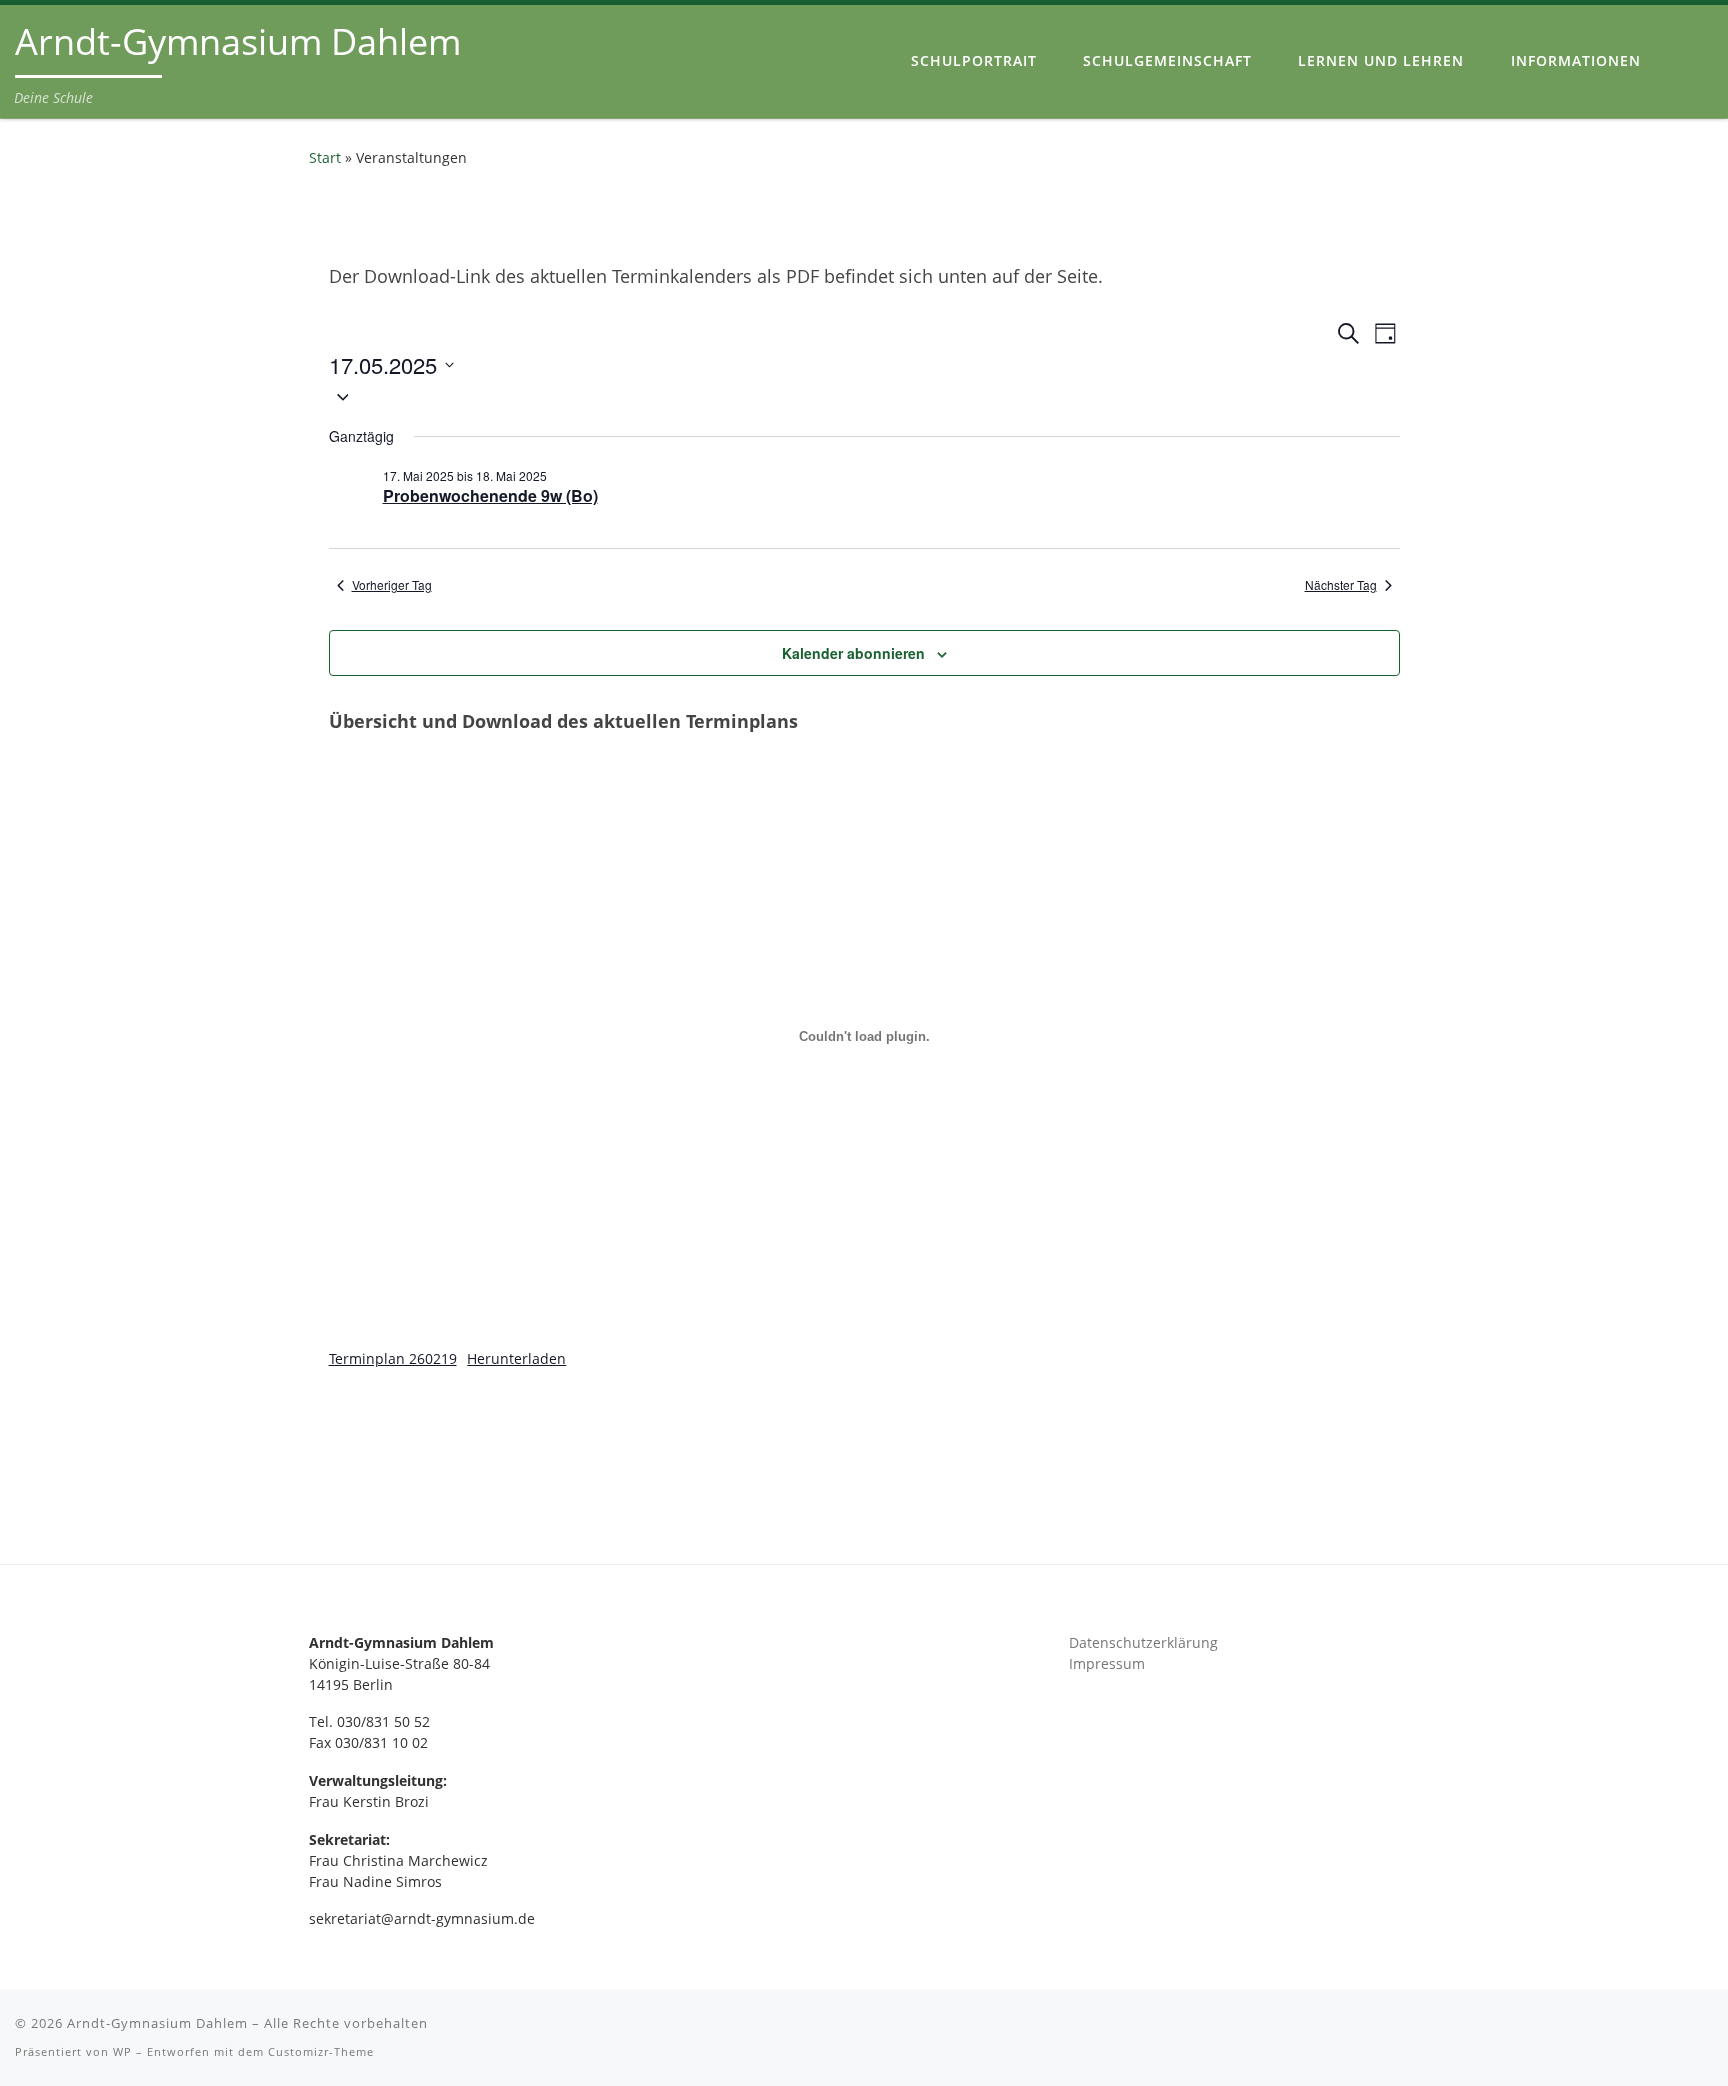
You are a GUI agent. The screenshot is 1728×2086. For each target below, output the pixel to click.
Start (325, 157)
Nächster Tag (1341, 585)
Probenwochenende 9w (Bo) (490, 495)
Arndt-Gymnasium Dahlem (157, 2023)
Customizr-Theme (321, 2051)
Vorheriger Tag (392, 585)
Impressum (1107, 1664)
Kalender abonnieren (853, 653)
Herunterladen (516, 1358)
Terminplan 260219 (393, 1358)
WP (122, 2051)
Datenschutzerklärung (1143, 1643)
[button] (864, 395)
